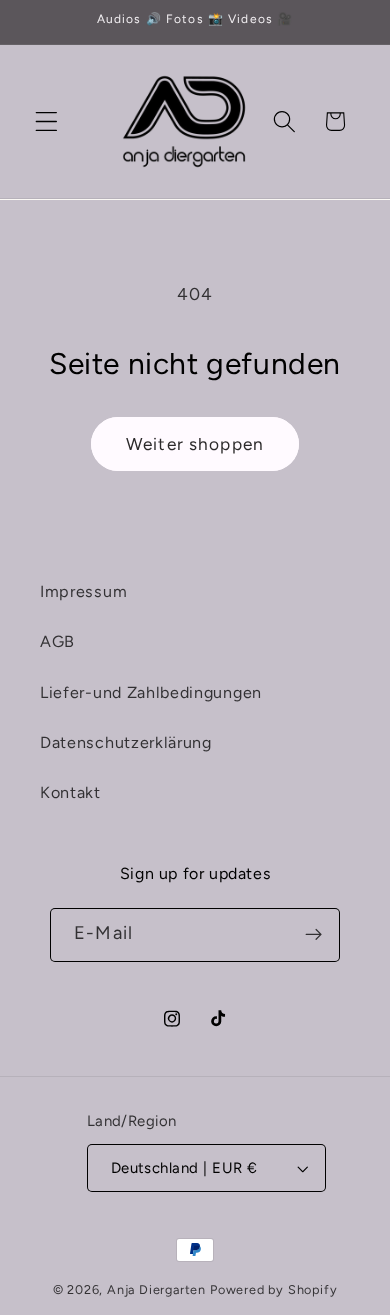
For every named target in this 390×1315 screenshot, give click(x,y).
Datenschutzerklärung (126, 742)
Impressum (83, 591)
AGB (57, 641)
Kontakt (70, 792)
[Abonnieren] (313, 935)
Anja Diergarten (156, 1289)
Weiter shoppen (195, 444)
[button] (46, 121)
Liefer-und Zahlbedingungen (151, 692)
